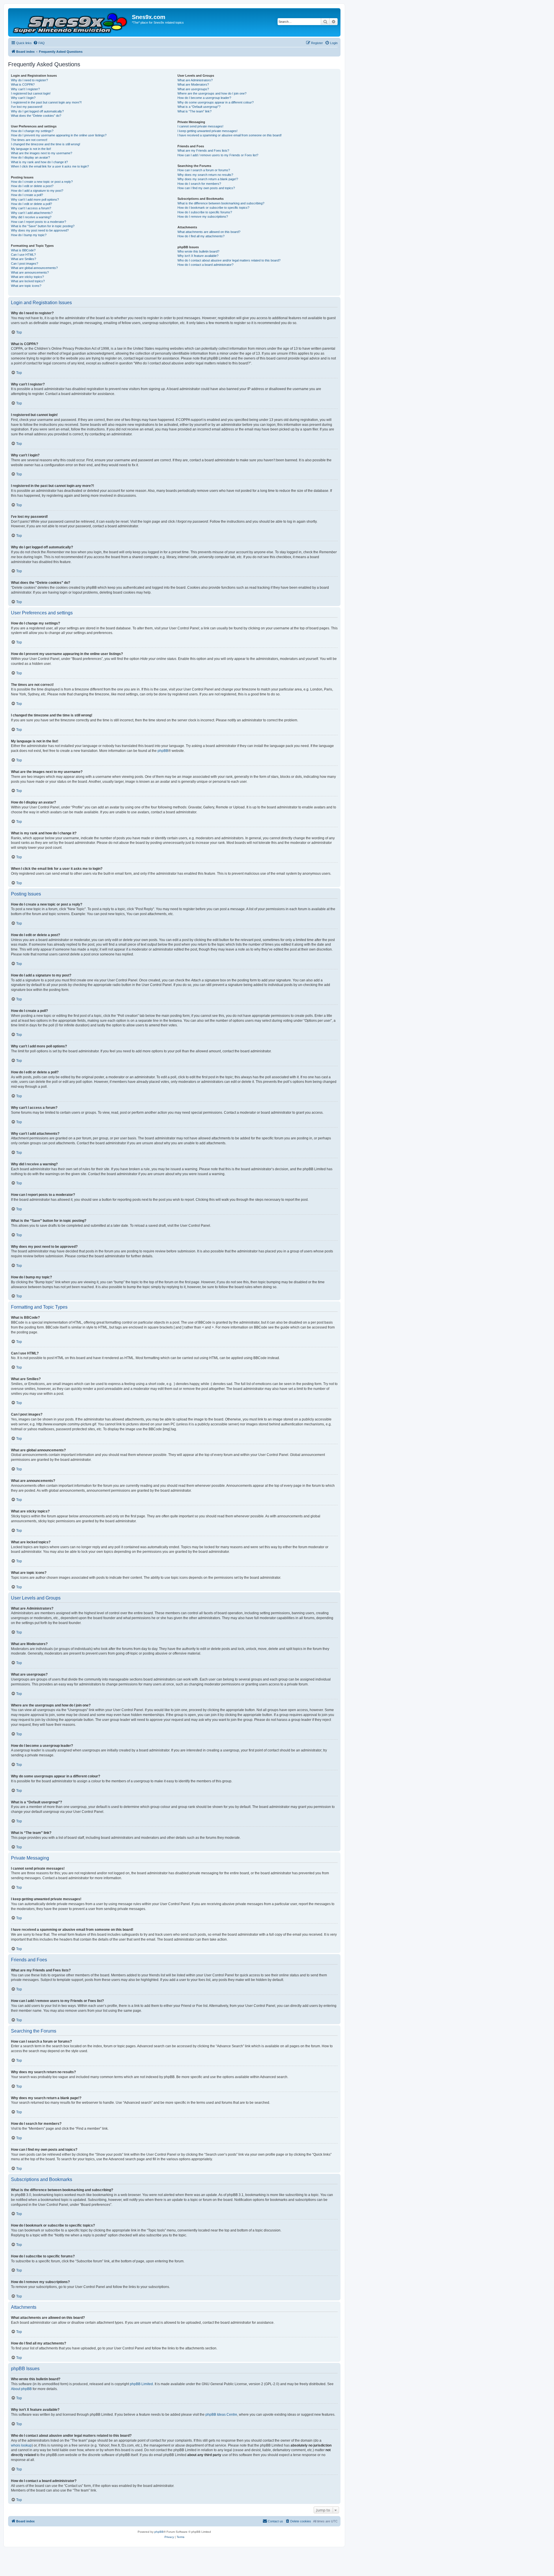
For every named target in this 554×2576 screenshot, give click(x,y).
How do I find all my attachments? (201, 236)
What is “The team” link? (194, 111)
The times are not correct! (29, 140)
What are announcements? (30, 272)
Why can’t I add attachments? (32, 213)
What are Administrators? (195, 80)
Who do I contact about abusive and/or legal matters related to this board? (229, 260)
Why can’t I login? (23, 98)
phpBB (163, 751)
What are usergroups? (193, 89)
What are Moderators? (193, 84)
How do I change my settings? (32, 131)
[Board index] (71, 22)
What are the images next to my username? (42, 153)
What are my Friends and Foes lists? (203, 150)
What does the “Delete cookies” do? (36, 116)
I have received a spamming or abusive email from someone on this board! (230, 135)
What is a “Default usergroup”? (199, 107)
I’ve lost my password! (27, 107)
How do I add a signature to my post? (37, 191)
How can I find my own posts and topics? (206, 188)
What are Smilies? (24, 259)
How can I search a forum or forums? (204, 170)
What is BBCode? (23, 250)
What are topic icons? (26, 286)
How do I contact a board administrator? (205, 265)
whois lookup (21, 2445)
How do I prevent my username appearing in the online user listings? (59, 135)
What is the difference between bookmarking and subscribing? (221, 203)
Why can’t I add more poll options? (35, 200)
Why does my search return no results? (205, 175)
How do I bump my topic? (29, 235)
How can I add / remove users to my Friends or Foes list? (218, 155)
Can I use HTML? (23, 255)
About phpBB (21, 2389)
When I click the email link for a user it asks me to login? (50, 166)
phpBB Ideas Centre (221, 2415)
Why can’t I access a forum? (31, 208)
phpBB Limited (141, 2384)
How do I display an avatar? (30, 157)
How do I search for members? (199, 184)
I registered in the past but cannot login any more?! (46, 102)
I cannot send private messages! (200, 126)
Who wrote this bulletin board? (198, 251)
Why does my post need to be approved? (40, 230)
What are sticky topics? (27, 277)
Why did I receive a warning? (31, 217)
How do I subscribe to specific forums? (205, 212)
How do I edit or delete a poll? (31, 204)
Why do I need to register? (29, 80)
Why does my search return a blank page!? (208, 179)
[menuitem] (39, 43)
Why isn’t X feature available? (198, 256)
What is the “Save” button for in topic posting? (43, 226)
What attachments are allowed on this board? (209, 232)
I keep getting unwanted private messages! (207, 131)
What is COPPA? (23, 84)
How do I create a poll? (27, 195)
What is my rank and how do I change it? (39, 162)
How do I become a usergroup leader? (204, 98)
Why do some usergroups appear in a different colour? (216, 102)
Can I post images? (25, 264)
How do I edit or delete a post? (32, 186)
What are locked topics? (28, 281)
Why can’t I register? (25, 89)
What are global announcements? (34, 268)
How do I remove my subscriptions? (203, 217)
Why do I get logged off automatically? (37, 111)
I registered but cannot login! (31, 93)
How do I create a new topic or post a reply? (42, 182)
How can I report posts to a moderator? (39, 222)
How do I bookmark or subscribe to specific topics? (213, 208)
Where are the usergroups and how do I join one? (212, 93)
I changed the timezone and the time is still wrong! (46, 144)
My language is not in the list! (31, 149)
